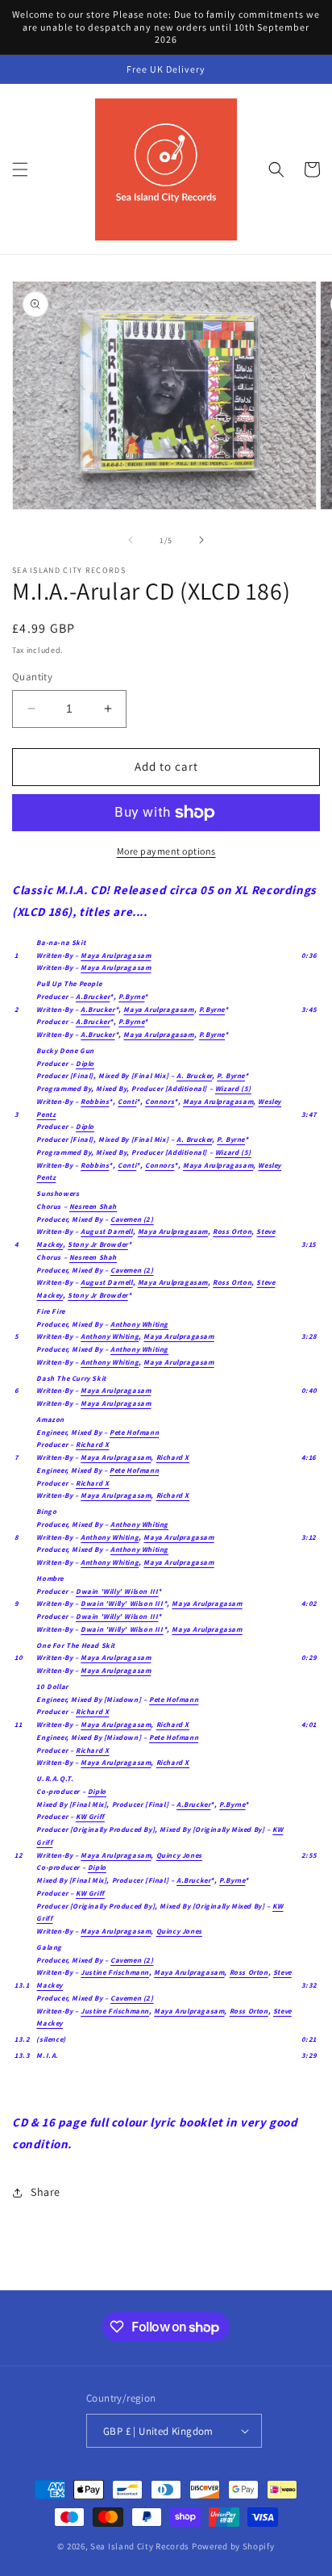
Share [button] (46, 2192)
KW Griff (90, 1817)
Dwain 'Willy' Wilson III (117, 1591)
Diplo (85, 1064)
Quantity (32, 677)
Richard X (92, 1445)
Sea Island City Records (140, 2546)
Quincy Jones (179, 1855)
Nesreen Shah (93, 1206)
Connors (160, 1102)
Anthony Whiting (139, 1324)
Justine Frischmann (115, 1972)
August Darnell (106, 1232)
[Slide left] (131, 540)
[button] (20, 169)
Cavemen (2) (132, 1219)
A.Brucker (93, 997)
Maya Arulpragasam (116, 956)
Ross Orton (232, 1232)
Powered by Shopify (233, 2546)
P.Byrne (131, 997)
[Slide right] (201, 540)
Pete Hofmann (134, 1432)
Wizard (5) (233, 1089)
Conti (127, 1102)
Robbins (95, 1102)
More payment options (166, 851)
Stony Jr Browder (98, 1244)
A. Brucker (194, 1076)
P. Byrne (231, 1076)
